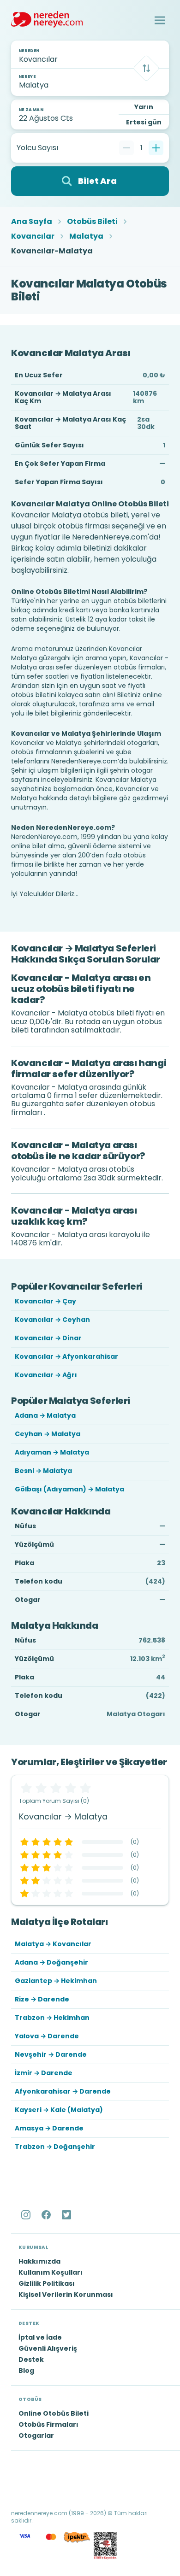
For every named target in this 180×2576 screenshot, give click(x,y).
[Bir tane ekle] (156, 148)
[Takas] (146, 68)
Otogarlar (36, 2435)
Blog (26, 2371)
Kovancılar (33, 236)
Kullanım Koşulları (51, 2272)
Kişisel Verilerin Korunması (66, 2294)
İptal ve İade (40, 2337)
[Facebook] (47, 2215)
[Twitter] (67, 2215)
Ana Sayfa (32, 222)
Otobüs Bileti (92, 222)
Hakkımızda (39, 2261)
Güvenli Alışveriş (48, 2348)
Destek (31, 2359)
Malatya (86, 236)
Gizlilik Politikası (47, 2283)
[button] (160, 20)
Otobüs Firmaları (48, 2424)
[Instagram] (27, 2215)
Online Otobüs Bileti (54, 2413)
